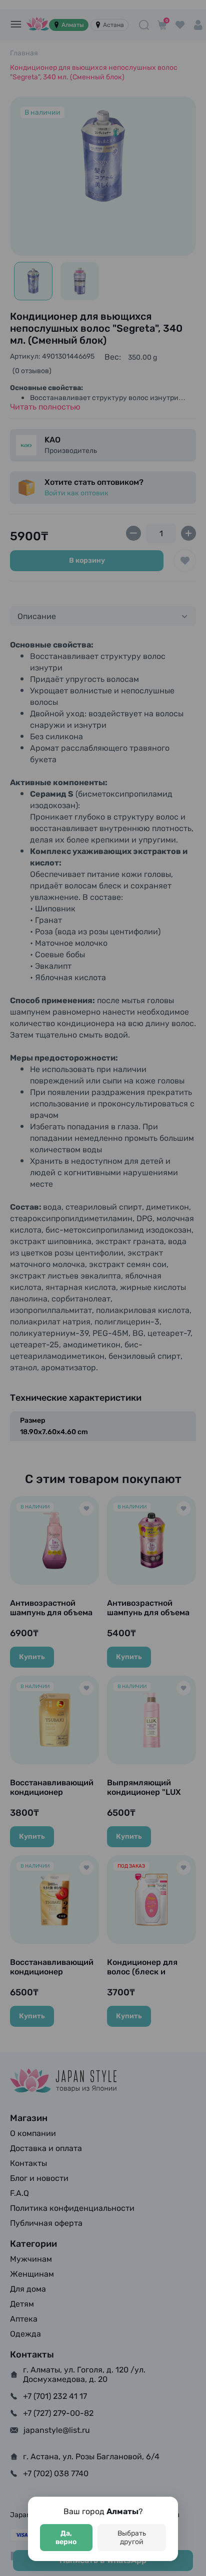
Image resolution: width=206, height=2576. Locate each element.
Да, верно (66, 2538)
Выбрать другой (132, 2538)
